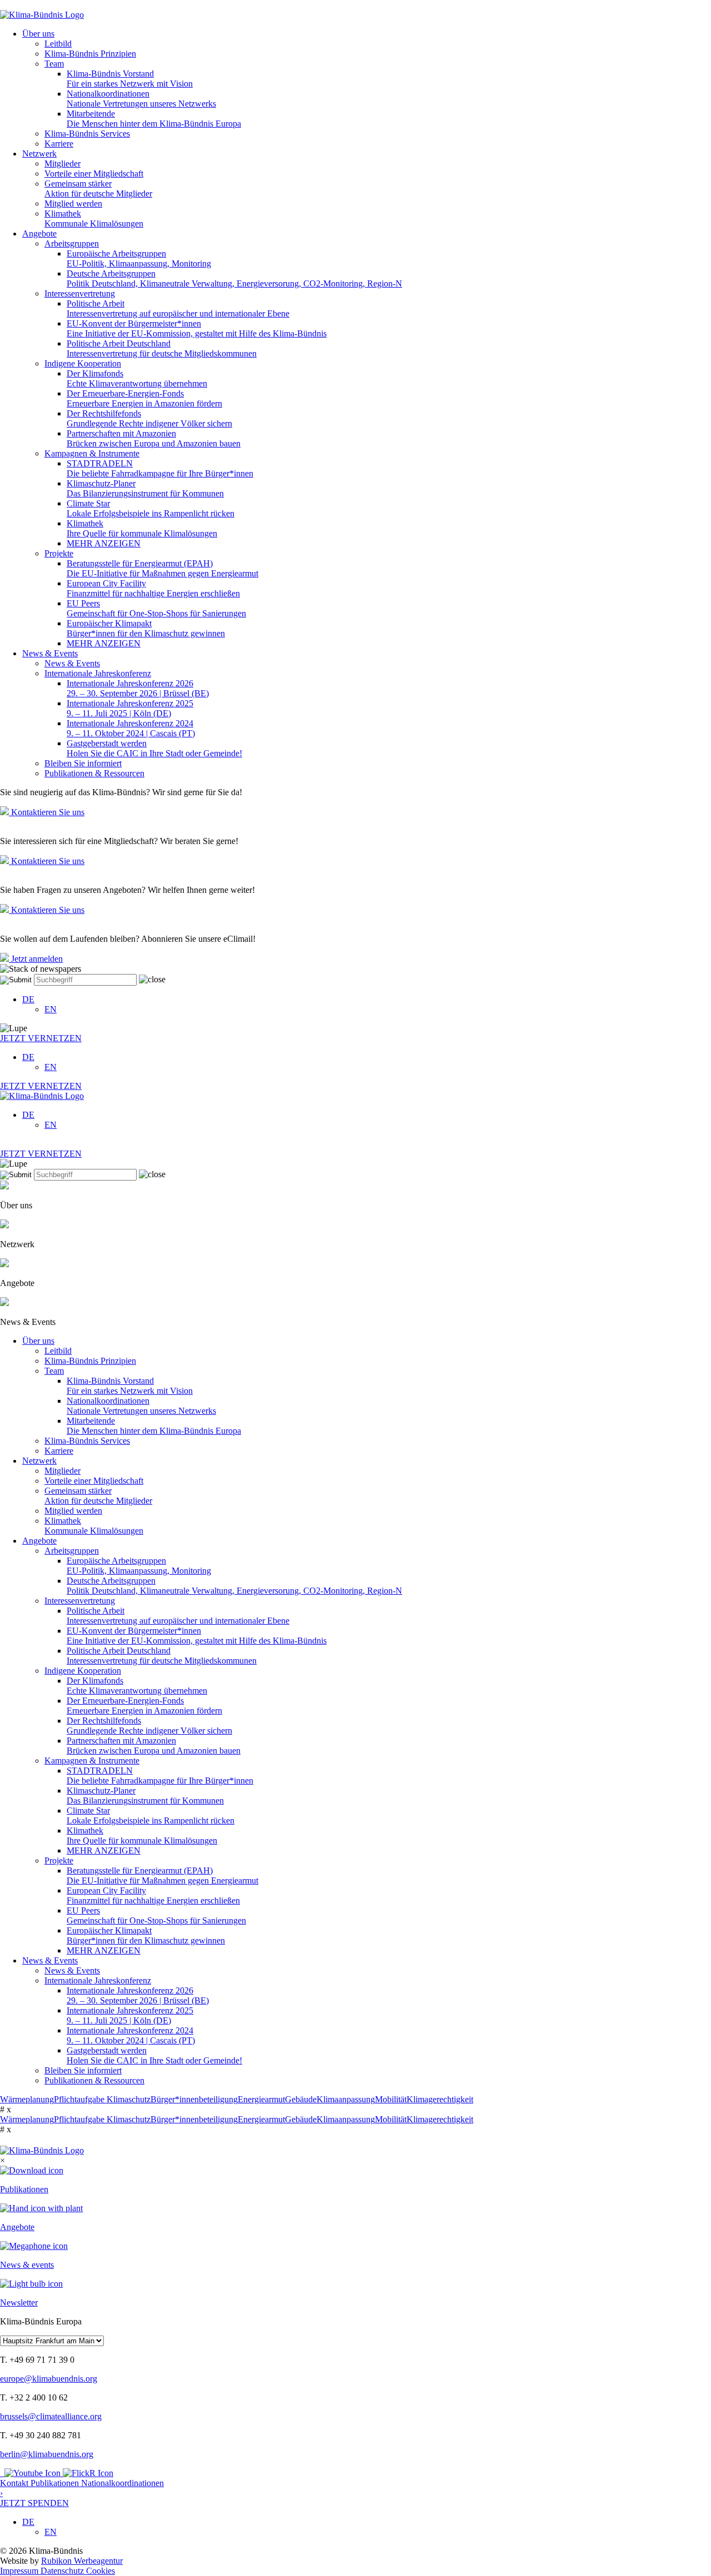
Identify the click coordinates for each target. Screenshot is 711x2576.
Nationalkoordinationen (141, 99)
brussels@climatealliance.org (51, 2416)
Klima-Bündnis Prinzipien (90, 54)
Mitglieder (62, 164)
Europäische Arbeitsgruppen (139, 258)
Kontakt (15, 2483)
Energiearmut (261, 2099)
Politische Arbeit (178, 308)
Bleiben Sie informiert (83, 763)
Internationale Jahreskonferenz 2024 (131, 728)
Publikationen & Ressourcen (94, 773)
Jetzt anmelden (36, 959)
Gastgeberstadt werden (154, 748)
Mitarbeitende (154, 119)
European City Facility (153, 588)
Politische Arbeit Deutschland (162, 348)
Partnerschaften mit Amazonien (154, 438)
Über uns (38, 34)
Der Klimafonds (137, 378)
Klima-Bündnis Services (87, 134)
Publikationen (56, 2483)
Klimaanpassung (346, 2099)
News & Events (50, 653)
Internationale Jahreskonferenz (98, 673)
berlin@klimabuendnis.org (47, 2454)
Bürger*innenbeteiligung (194, 2099)
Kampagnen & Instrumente (92, 453)
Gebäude (301, 2099)
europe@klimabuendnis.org (49, 2379)
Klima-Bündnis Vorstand (130, 79)
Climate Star (151, 508)
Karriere (59, 144)
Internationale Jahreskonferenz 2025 (130, 708)
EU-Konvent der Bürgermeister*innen (197, 328)
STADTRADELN (160, 468)
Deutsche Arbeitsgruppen (234, 278)
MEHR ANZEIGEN (104, 543)
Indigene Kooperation (83, 363)
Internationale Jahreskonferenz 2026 (138, 688)
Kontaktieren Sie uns (47, 812)
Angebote (39, 234)
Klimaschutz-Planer (145, 488)
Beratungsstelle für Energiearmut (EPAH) (162, 568)
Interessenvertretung (80, 293)
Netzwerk (39, 154)
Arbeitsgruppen (72, 243)
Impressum (20, 2571)
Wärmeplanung (27, 2099)
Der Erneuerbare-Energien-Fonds (144, 398)
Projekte (59, 553)
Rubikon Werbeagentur (82, 2561)
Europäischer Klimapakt (146, 628)
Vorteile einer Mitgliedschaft (94, 174)
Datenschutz (63, 2571)
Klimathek (94, 219)
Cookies (101, 2571)
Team (54, 64)
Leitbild (58, 44)
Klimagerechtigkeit (440, 2099)
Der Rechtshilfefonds (149, 418)
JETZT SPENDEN (34, 2498)
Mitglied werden (73, 204)
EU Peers (156, 608)
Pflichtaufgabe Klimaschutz (102, 2099)
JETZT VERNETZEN (41, 1038)
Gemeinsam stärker (98, 189)
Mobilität (391, 2099)
